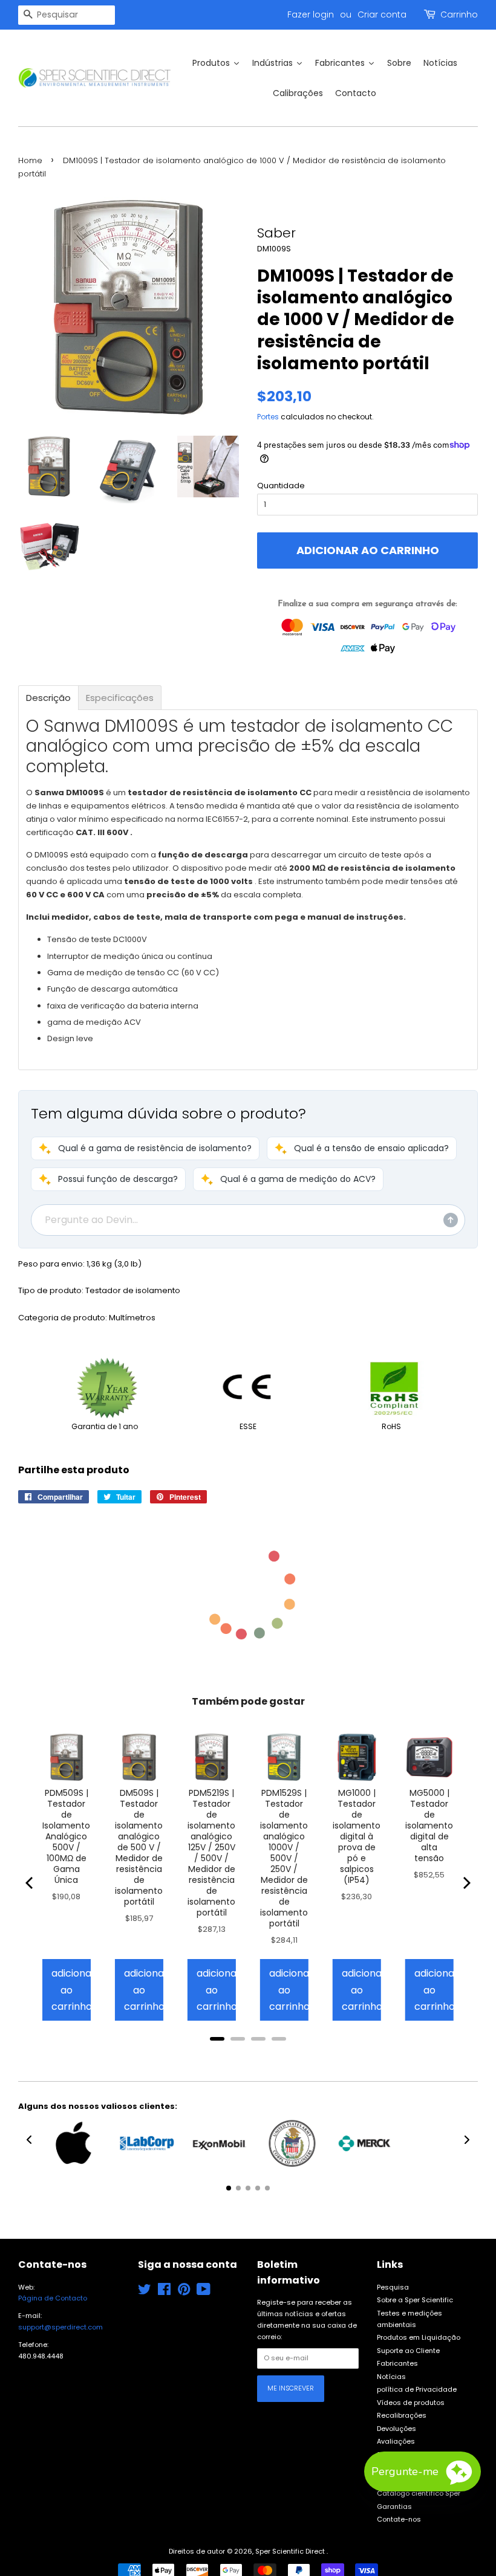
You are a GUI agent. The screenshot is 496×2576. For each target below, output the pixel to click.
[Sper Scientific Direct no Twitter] (145, 2292)
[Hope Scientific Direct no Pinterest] (184, 2292)
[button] (145, 1148)
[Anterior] (30, 1883)
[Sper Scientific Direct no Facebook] (164, 2292)
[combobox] (67, 15)
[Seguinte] (466, 1883)
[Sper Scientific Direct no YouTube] (204, 2292)
